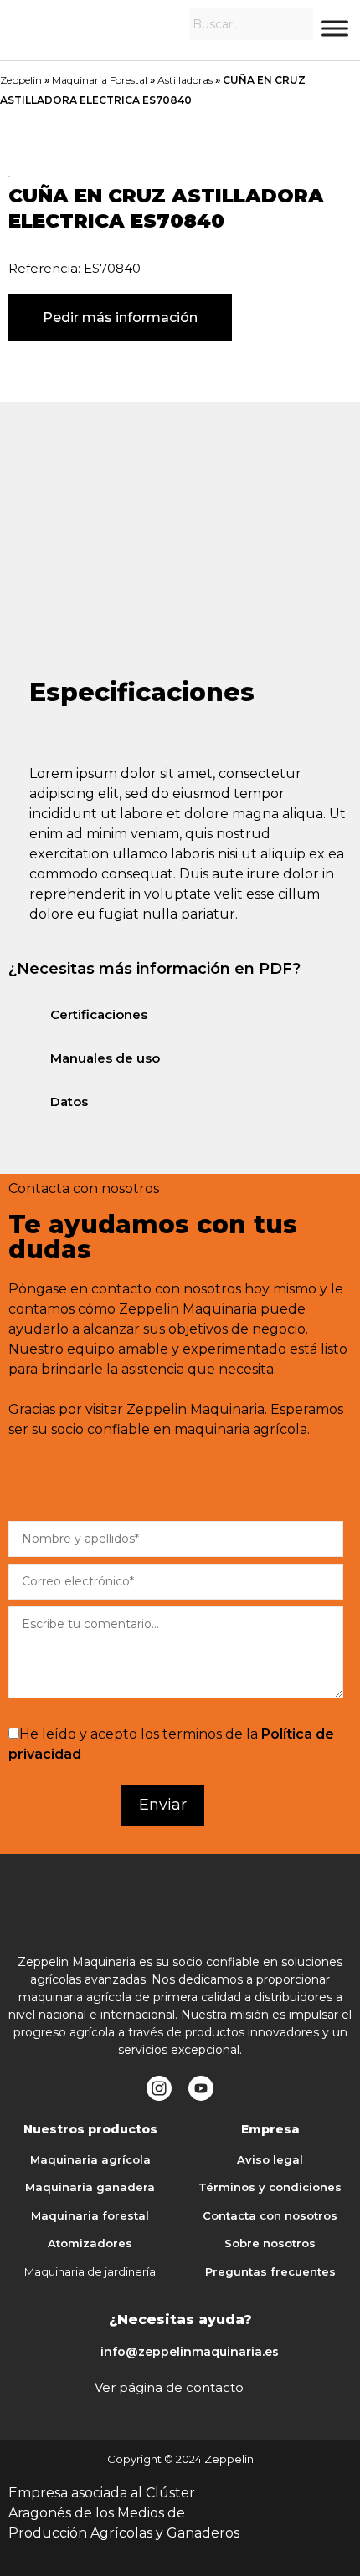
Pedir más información (120, 318)
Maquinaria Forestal (100, 80)
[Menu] (335, 28)
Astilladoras (185, 80)
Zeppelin (21, 80)
